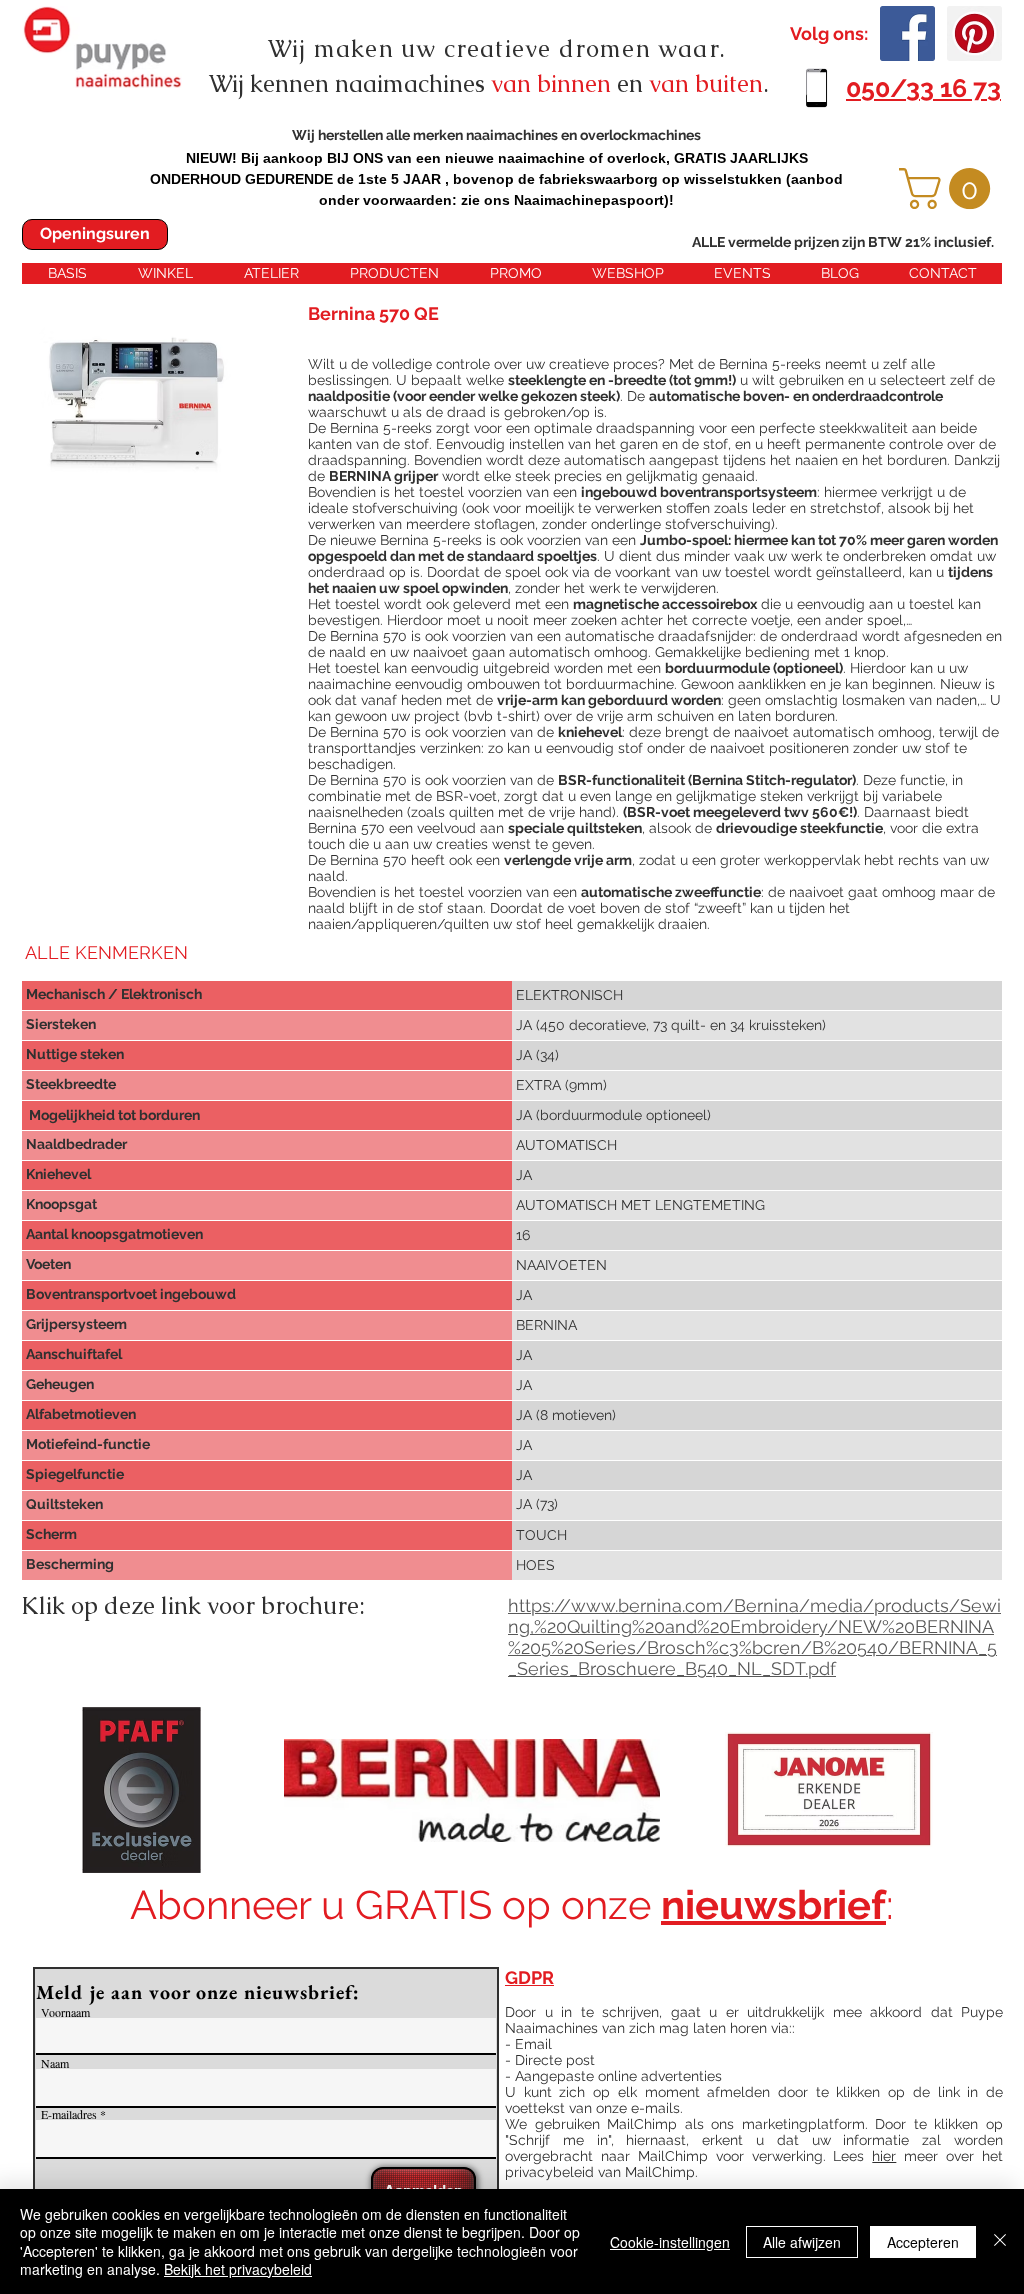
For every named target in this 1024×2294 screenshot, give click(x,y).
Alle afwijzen (802, 2242)
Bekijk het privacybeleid (238, 2269)
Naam (55, 2063)
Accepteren (923, 2242)
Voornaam (65, 2012)
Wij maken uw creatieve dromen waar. (497, 48)
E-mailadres (69, 2114)
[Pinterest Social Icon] (974, 33)
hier (884, 2156)
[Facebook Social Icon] (907, 33)
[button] (949, 188)
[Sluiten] (1000, 2241)
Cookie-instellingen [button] (670, 2242)
